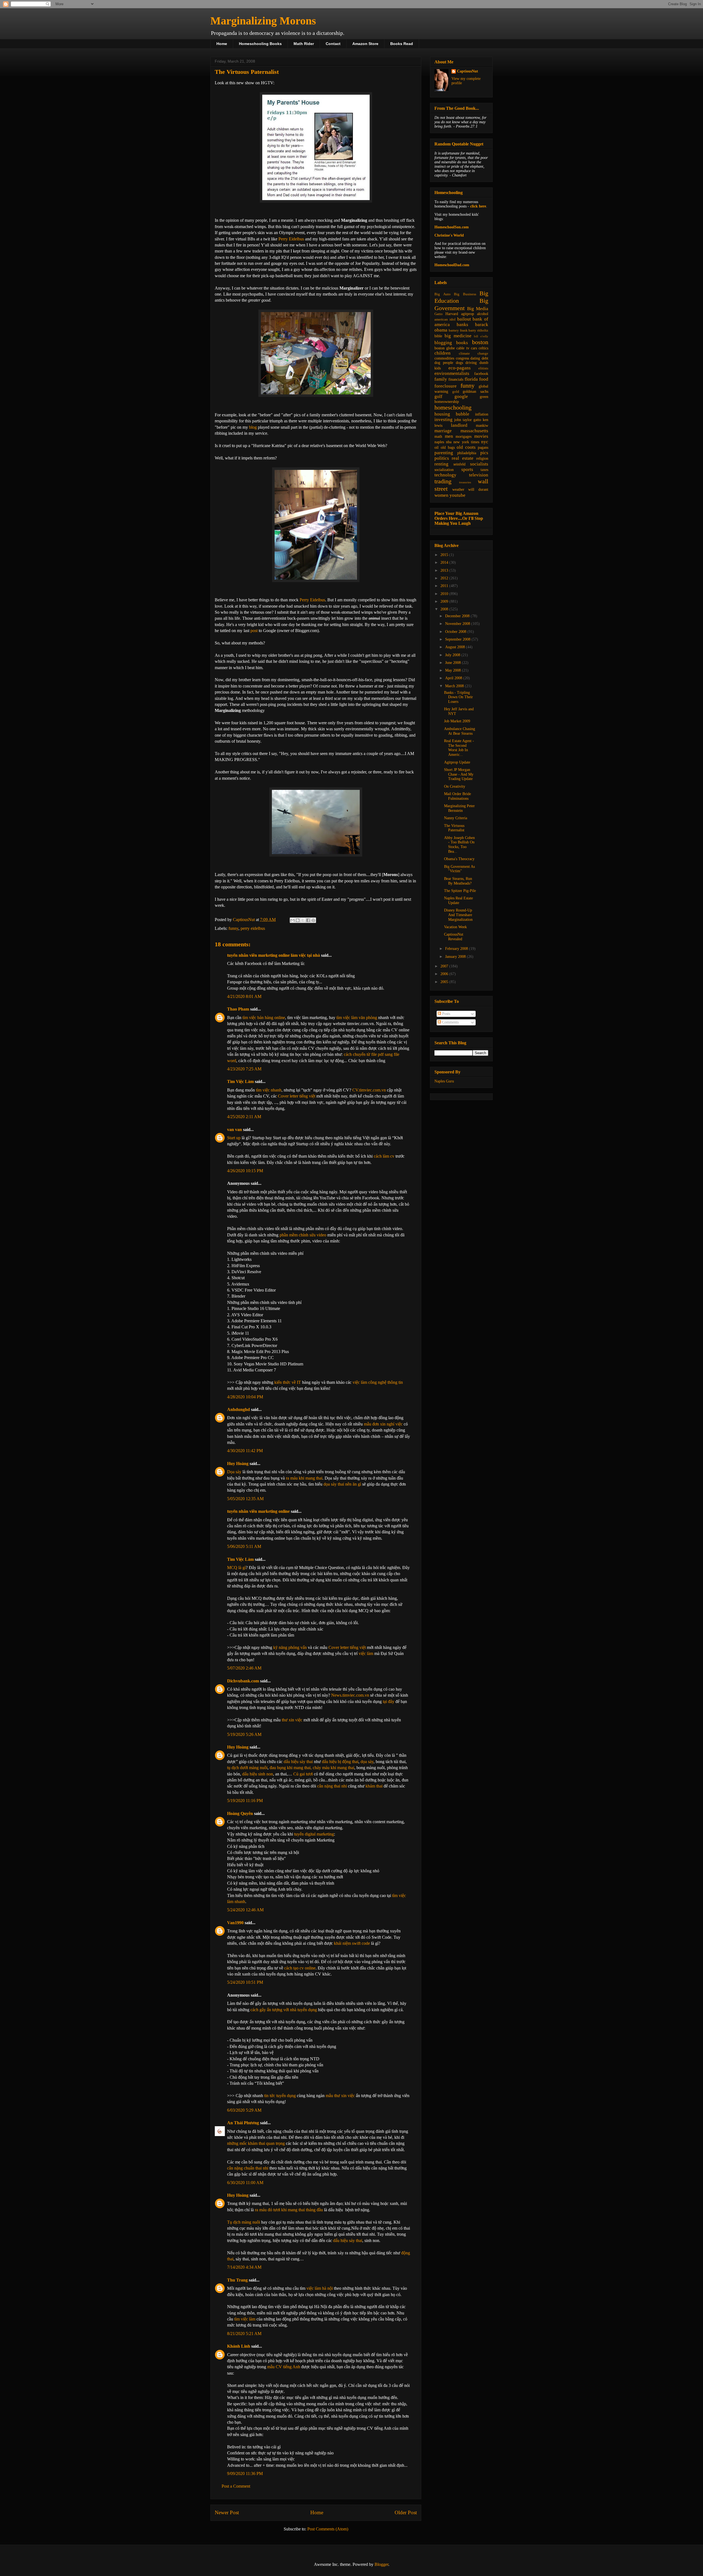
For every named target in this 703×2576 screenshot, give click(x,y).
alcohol (483, 314)
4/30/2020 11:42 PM (245, 1451)
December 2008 (458, 616)
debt (485, 358)
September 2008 (458, 639)
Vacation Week (455, 927)
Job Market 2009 (457, 721)
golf (438, 396)
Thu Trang (237, 2280)
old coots (466, 447)
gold (456, 392)
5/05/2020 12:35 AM (245, 1499)
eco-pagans (460, 368)
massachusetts (474, 431)
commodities (444, 358)
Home (222, 44)
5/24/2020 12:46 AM (245, 1910)
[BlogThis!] (298, 920)
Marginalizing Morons (263, 21)
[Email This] (292, 920)
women (441, 495)
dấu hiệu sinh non (258, 1774)
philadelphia (467, 453)
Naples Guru (444, 1081)
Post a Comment (236, 2486)
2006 (445, 974)
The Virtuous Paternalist (454, 828)
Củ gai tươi (303, 1774)
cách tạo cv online (300, 1968)
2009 (445, 601)
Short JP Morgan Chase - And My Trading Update (459, 774)
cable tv (463, 348)
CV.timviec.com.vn (369, 1090)
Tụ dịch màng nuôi (244, 2222)
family (441, 379)
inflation (482, 414)
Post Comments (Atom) (328, 2529)
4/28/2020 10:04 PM (245, 1397)
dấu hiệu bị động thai (340, 1762)
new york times (466, 442)
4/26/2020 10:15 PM (245, 1171)
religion (482, 458)
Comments (450, 1022)
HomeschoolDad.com (452, 265)
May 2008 (454, 670)
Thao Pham (238, 1009)
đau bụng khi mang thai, (291, 1768)
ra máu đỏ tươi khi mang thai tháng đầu (289, 2210)
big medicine (458, 336)
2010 (445, 594)
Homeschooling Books (260, 44)
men (449, 436)
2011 (445, 586)
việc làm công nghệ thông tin (378, 1382)
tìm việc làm (245, 2319)
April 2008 (454, 678)
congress (462, 358)
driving (471, 363)
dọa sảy (367, 1762)
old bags (448, 447)
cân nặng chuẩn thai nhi (248, 2168)
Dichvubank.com (243, 1681)
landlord (459, 425)
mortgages (464, 437)
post (254, 631)
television (479, 475)
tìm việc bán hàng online (264, 1018)
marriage (443, 431)
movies (481, 436)
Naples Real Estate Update (458, 900)
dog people (444, 363)
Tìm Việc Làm (240, 1081)
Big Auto (443, 294)
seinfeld (459, 464)
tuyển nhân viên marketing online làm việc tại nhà (274, 955)
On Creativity (455, 786)
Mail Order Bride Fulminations (457, 796)
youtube (457, 495)
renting (441, 464)
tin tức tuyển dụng (280, 2096)
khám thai (374, 1786)
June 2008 (454, 663)
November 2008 (458, 624)
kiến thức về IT (288, 1382)
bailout (464, 319)
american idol (445, 319)
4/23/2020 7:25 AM (244, 1069)
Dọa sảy (234, 1472)
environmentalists (452, 373)
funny (233, 928)
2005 (445, 982)
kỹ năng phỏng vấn (290, 1647)
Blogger (381, 2564)
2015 (445, 555)
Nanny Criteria (456, 818)
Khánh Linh (239, 2346)
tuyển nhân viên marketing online (258, 1511)
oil (436, 447)
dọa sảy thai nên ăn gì (342, 1484)
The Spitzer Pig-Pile (460, 891)
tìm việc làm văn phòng (357, 1018)
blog (253, 427)
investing (443, 419)
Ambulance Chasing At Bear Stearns (460, 731)
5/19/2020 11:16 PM (245, 1801)
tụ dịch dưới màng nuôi (247, 1768)
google (461, 396)
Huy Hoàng (238, 1464)
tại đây (389, 1701)
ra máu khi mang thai (304, 1478)
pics (484, 453)
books (462, 343)
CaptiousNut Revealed (454, 937)
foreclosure (446, 386)
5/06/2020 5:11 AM (244, 1546)
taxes (484, 470)
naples (439, 442)
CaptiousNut (468, 71)
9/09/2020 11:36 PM (245, 2473)
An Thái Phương (243, 2123)
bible (438, 336)
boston (480, 342)
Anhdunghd (238, 1409)
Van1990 (235, 1923)
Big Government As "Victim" (459, 869)
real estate (462, 458)
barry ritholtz (478, 330)
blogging (443, 343)
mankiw (482, 426)
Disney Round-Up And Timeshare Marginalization (458, 915)
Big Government (461, 304)
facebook (481, 374)
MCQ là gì (236, 1568)
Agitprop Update (457, 762)
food (484, 379)
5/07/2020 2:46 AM (244, 1668)
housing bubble (452, 414)
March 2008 (455, 686)
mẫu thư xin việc (340, 2096)
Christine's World (449, 235)
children (443, 353)
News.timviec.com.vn (350, 1695)
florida (471, 379)
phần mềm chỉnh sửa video (303, 1235)
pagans (483, 447)
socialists (479, 464)
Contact (333, 44)
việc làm (366, 1653)
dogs (459, 363)
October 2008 (456, 632)
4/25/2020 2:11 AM (244, 1117)
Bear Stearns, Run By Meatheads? (458, 881)
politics (442, 458)
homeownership (447, 402)
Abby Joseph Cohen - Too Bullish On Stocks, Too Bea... (459, 845)
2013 (445, 570)
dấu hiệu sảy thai (298, 1762)
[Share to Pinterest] (313, 920)
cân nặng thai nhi (332, 1786)
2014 (445, 562)
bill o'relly (481, 336)
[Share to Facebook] (308, 920)
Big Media (478, 309)
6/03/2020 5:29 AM (244, 2110)
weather (458, 489)
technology (445, 475)
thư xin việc (292, 1720)
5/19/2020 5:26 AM (244, 1734)
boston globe (445, 348)
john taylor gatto (468, 420)
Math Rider (304, 44)
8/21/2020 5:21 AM (244, 2334)
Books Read (402, 44)
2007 (445, 966)
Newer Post (227, 2512)
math (438, 437)
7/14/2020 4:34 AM (244, 2267)
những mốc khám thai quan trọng (256, 2143)
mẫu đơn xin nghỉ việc (383, 1424)
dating (475, 358)
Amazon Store (365, 44)
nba (449, 442)
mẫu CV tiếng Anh (284, 2367)
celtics (483, 348)
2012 (445, 578)
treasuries (465, 482)
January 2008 (456, 957)
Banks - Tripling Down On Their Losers (458, 697)
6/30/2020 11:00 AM (245, 2183)
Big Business (465, 294)
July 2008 (453, 655)
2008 (445, 609)
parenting (444, 453)
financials (456, 379)
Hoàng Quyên (240, 1813)
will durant (478, 489)
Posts (446, 1014)
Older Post (406, 2512)
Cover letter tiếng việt (297, 1096)
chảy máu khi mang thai (334, 1768)
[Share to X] (303, 920)
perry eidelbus (253, 928)
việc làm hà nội (320, 2288)
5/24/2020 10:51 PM (245, 1982)
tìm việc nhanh (269, 1090)
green (484, 397)
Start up (234, 1138)
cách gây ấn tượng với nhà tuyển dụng (284, 2010)
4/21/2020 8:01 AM (244, 996)
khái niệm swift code (352, 1943)
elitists (483, 368)
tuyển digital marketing (314, 1834)
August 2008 (456, 647)
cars (474, 348)
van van (235, 1130)
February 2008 (457, 949)
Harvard (452, 314)
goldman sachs (475, 392)
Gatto (439, 314)
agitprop (468, 314)
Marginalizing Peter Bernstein (459, 808)
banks (462, 325)
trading (443, 481)
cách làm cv (384, 1156)
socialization (444, 470)
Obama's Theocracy (459, 859)
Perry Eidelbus (291, 239)
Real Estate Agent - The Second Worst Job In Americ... (459, 748)
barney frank (458, 330)
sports (467, 469)
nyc (485, 442)
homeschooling (453, 407)
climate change (474, 353)
